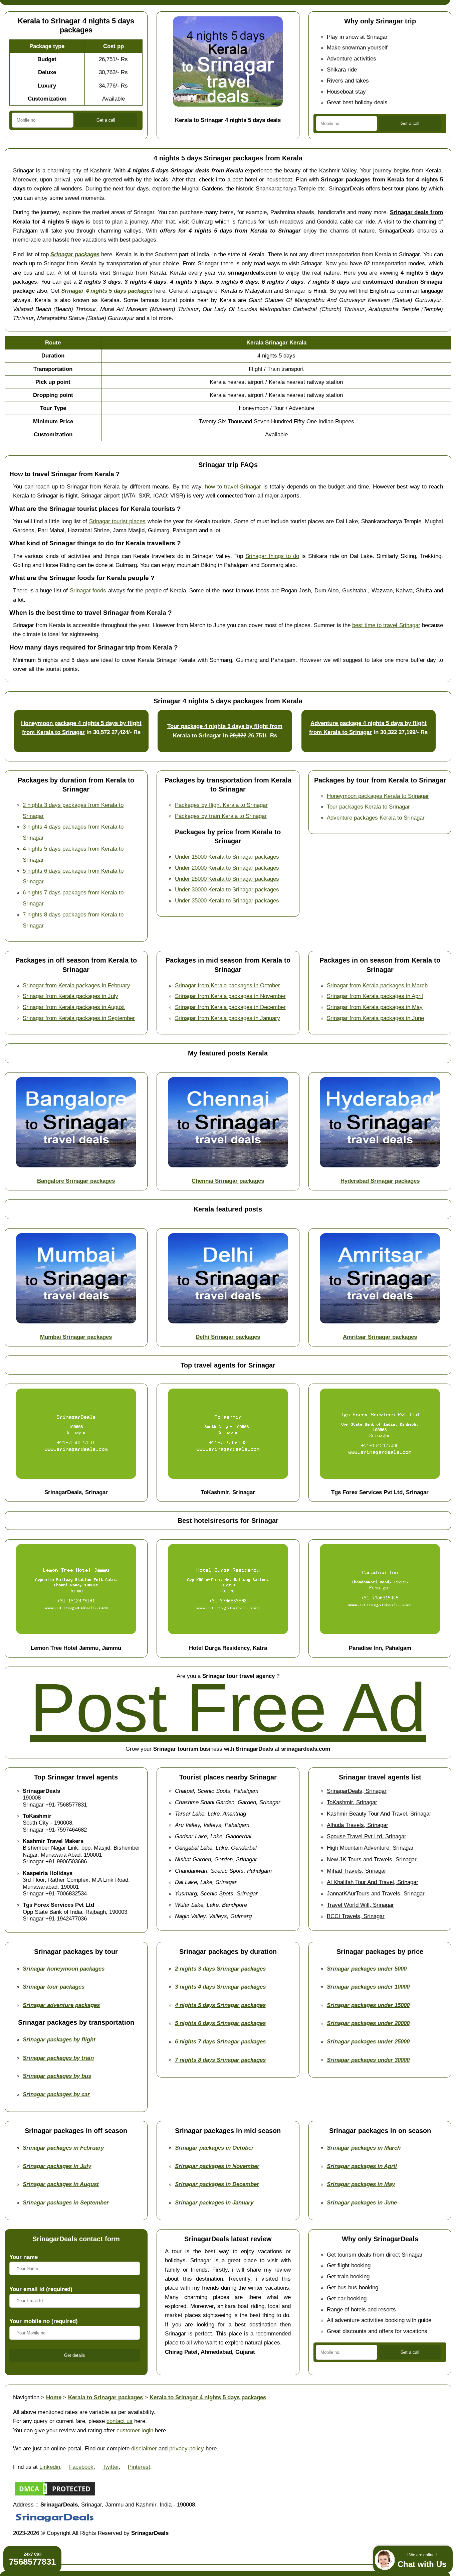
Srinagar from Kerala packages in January (227, 1018)
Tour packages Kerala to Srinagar (368, 807)
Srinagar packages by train (58, 2058)
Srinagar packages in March (364, 2148)
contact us (120, 2421)
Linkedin (50, 2467)
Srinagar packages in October (214, 2148)
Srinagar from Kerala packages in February (76, 985)
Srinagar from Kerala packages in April (375, 996)
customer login (135, 2430)
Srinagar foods (88, 590)
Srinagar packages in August (61, 2184)
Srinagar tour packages (54, 1987)
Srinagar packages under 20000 (368, 2023)
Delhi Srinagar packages (228, 1337)
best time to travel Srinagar (386, 625)
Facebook (81, 2467)
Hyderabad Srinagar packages (380, 1181)
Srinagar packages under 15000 (368, 2005)
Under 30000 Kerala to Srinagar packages (227, 889)
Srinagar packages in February (63, 2148)
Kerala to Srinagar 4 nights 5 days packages (208, 2397)
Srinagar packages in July (57, 2166)
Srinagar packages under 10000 (368, 1987)
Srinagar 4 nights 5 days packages (107, 291)
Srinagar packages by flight (59, 2039)
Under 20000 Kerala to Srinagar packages (227, 868)
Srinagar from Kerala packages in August (74, 1007)
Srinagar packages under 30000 (368, 2060)
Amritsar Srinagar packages (380, 1337)
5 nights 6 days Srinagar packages (220, 2023)
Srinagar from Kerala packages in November (230, 996)
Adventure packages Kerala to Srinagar (376, 818)
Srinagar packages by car (56, 2094)
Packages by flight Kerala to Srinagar (221, 805)
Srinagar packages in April (362, 2166)
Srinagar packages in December (217, 2184)
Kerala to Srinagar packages (105, 2397)
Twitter (111, 2467)
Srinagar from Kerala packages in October (227, 985)
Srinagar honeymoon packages (64, 1969)
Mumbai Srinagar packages (76, 1337)
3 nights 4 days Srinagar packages (220, 1987)
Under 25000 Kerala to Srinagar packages (227, 879)
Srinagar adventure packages (61, 2005)
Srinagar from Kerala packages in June (375, 1018)
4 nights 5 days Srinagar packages (220, 2005)
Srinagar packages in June (362, 2202)
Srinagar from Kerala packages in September (79, 1018)
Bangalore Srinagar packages (76, 1181)
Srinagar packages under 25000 (368, 2041)
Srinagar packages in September (66, 2202)
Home (54, 2397)
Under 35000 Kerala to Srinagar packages (227, 900)
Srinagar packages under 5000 (367, 1969)
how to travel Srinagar (233, 486)
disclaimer (144, 2448)
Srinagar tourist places (118, 521)
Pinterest (139, 2467)
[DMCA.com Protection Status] (55, 2495)
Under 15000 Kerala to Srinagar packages (227, 857)
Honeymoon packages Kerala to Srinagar (378, 796)
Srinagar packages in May (361, 2184)
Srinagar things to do (272, 556)
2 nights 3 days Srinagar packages (220, 1969)
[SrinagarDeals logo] (55, 2524)
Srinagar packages (75, 254)
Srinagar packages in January (214, 2202)
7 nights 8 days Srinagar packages (220, 2060)
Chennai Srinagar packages (228, 1181)
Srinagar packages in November (217, 2166)
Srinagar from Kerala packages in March (377, 985)
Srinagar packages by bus (57, 2076)
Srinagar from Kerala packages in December (230, 1007)
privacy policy (187, 2448)
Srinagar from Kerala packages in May (375, 1007)
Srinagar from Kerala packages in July (70, 996)
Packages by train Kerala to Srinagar (221, 816)
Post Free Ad (228, 1708)
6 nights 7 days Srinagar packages (220, 2041)
